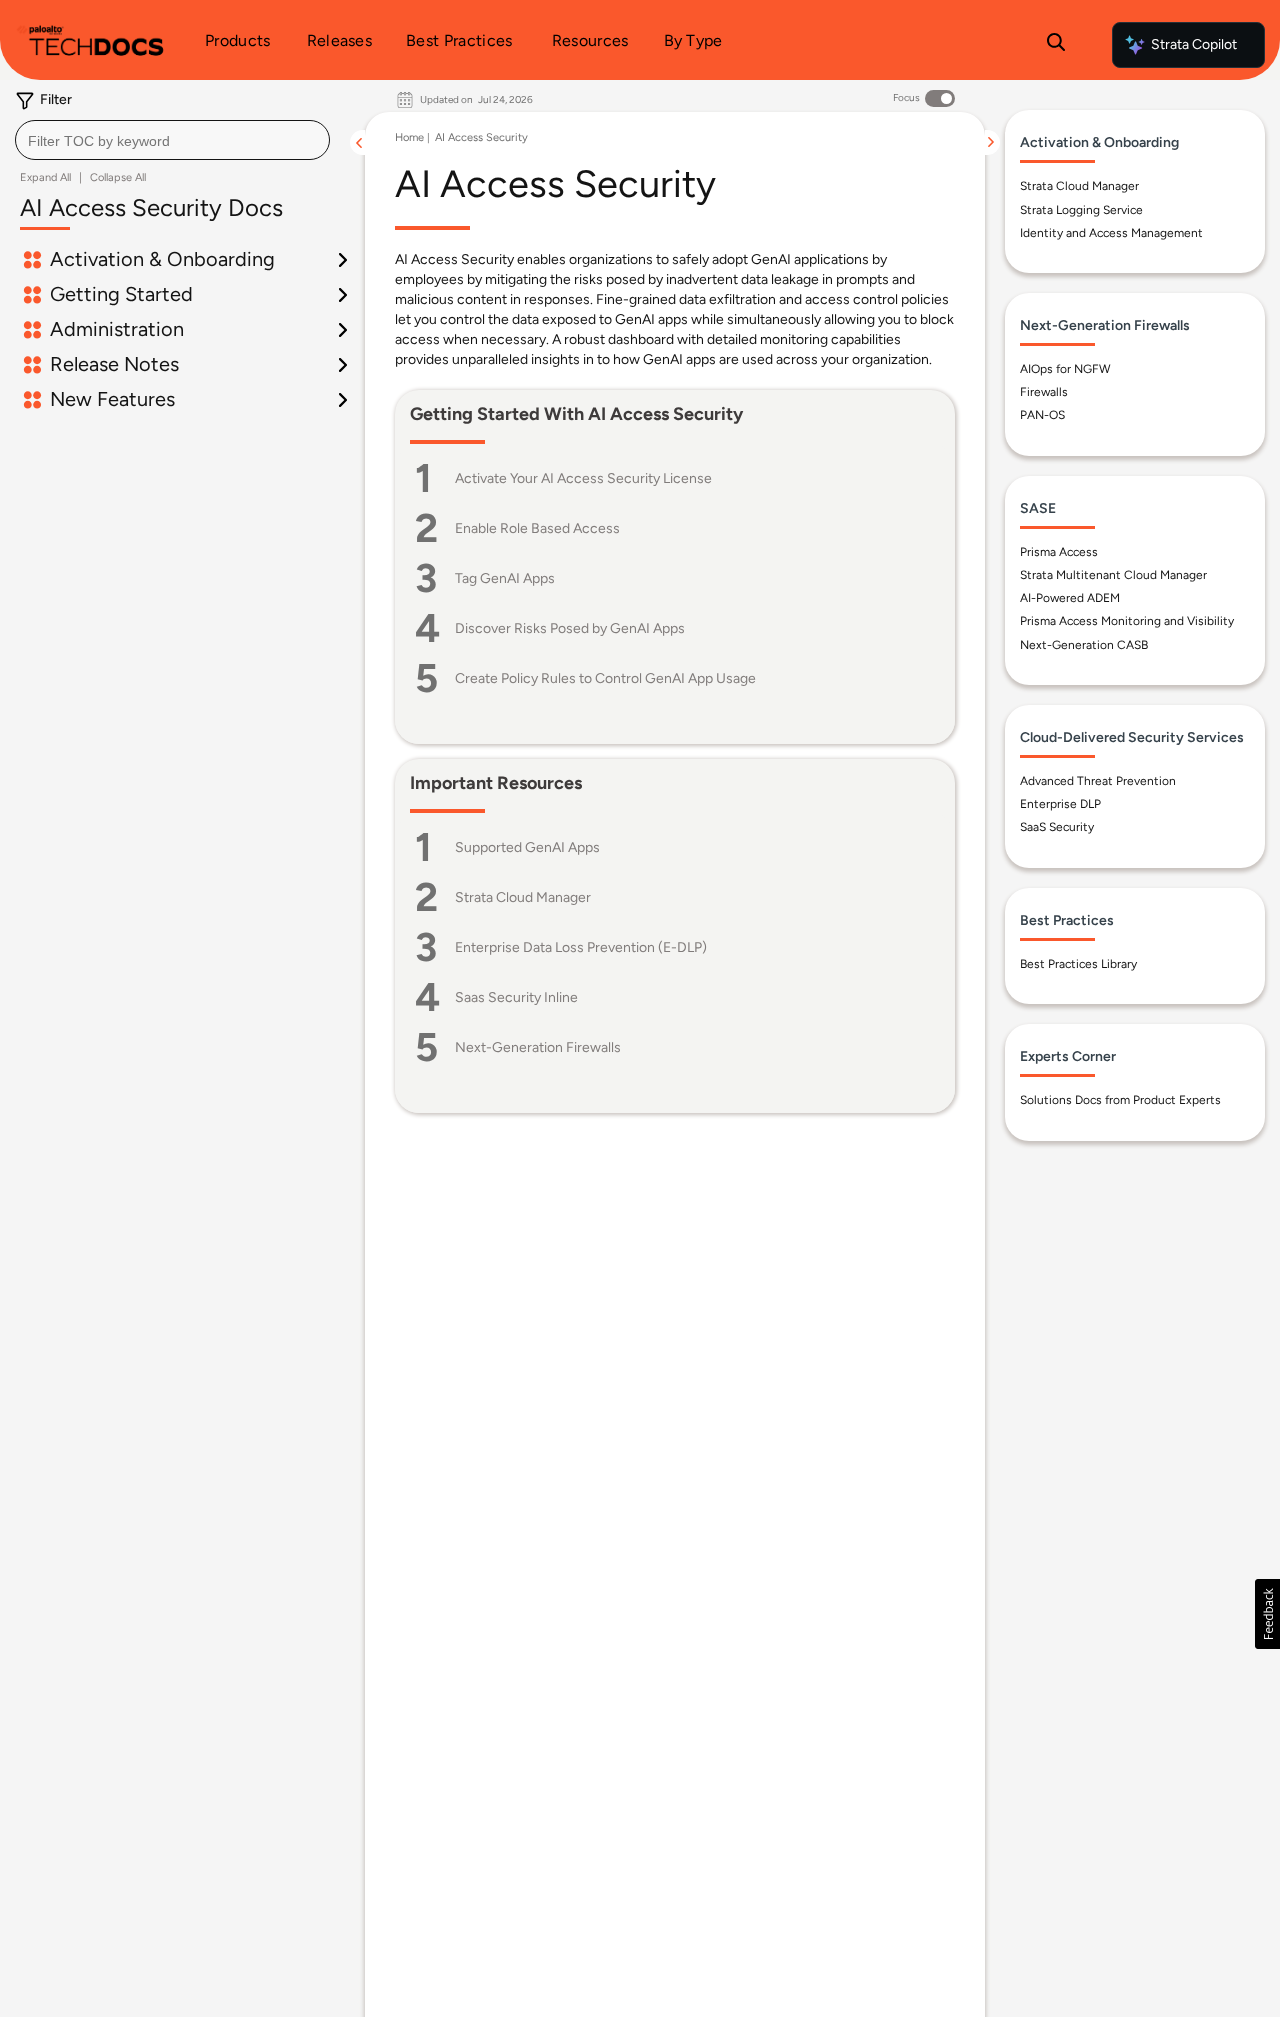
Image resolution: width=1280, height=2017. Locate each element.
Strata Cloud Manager (523, 897)
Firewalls (1044, 392)
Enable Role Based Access (537, 528)
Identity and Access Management (1111, 233)
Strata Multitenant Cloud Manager (1113, 575)
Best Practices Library (1078, 964)
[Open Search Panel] (1056, 45)
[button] (1267, 1614)
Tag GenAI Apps (505, 578)
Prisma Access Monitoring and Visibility (1127, 621)
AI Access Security (481, 137)
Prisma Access (1059, 552)
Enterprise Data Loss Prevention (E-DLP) (581, 947)
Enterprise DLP (1060, 804)
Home (409, 137)
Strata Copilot (1194, 44)
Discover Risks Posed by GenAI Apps (570, 628)
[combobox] (172, 140)
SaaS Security (1057, 827)
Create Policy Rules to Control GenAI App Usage (605, 678)
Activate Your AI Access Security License (583, 478)
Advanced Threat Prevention (1098, 781)
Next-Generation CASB (1084, 645)
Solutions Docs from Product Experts (1120, 1100)
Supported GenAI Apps (527, 847)
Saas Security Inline (516, 997)
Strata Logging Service (1081, 210)
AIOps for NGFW (1065, 369)
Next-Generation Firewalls (538, 1047)
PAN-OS (1042, 415)
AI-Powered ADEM (1070, 598)
